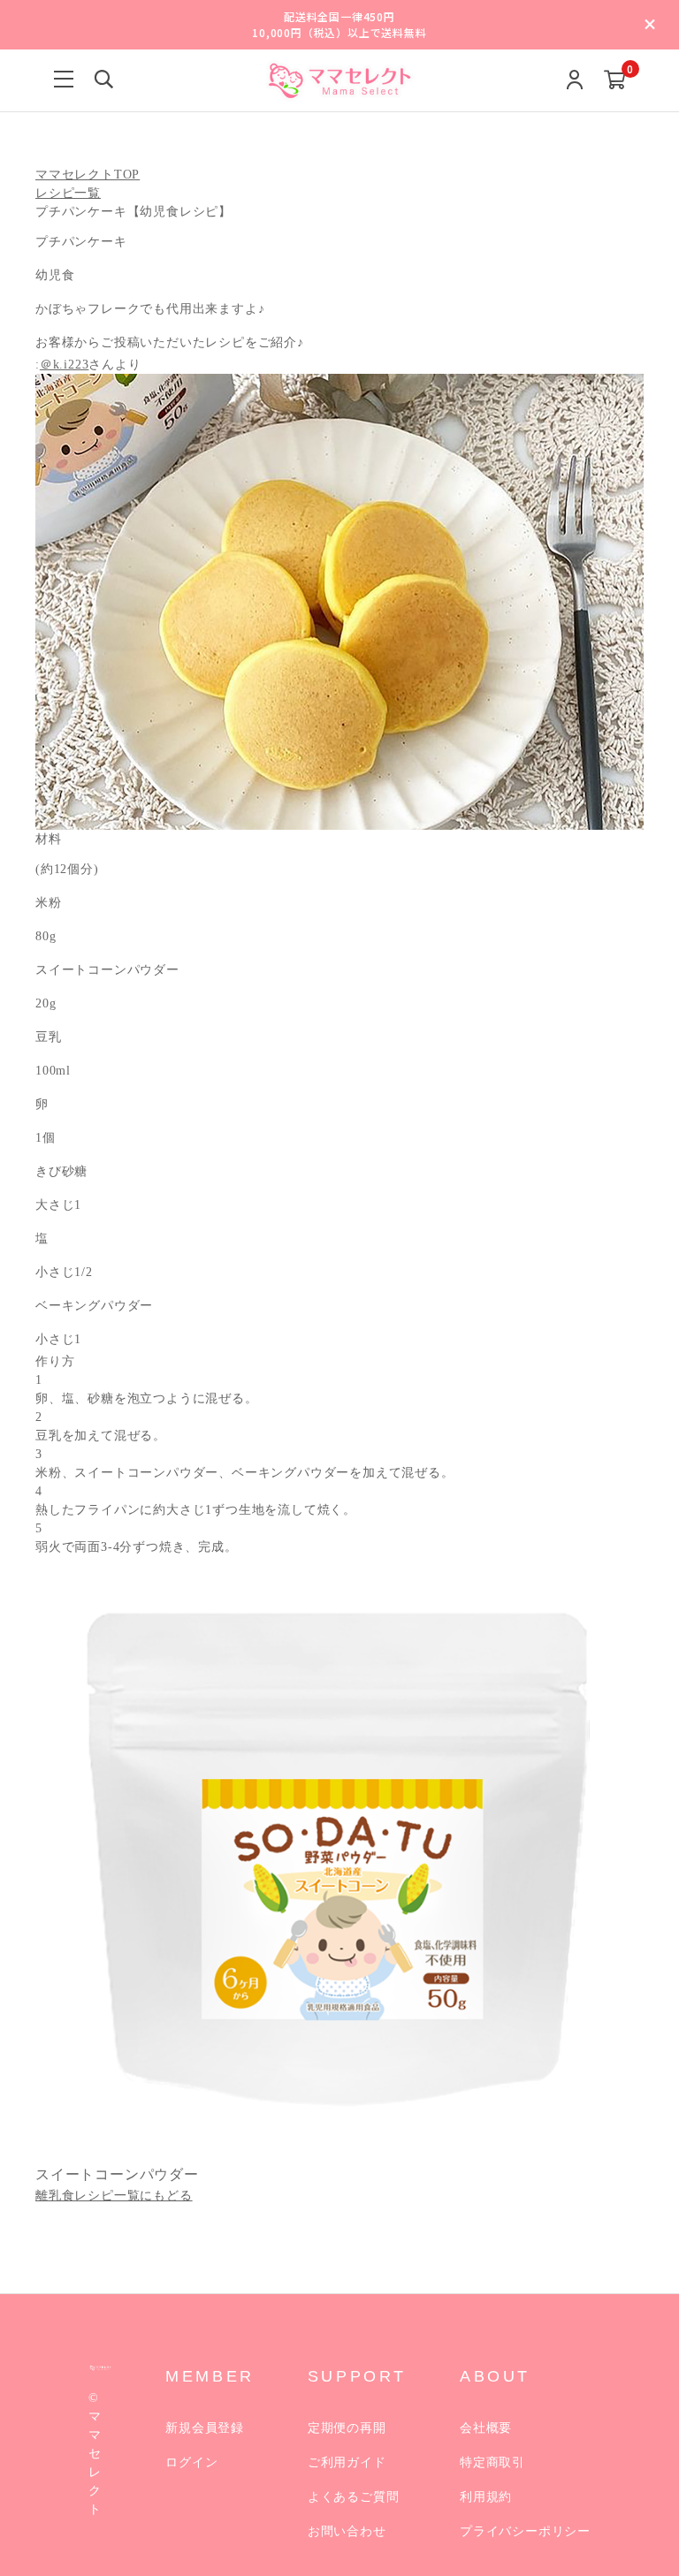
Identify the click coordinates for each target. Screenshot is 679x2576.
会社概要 (486, 2428)
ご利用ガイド (347, 2462)
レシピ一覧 (68, 193)
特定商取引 (492, 2462)
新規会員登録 (205, 2428)
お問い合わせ (347, 2531)
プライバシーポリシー (525, 2531)
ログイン (191, 2462)
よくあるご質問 (354, 2497)
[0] (615, 81)
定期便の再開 (347, 2428)
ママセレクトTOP (88, 175)
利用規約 (486, 2497)
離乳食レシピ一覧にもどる (114, 2196)
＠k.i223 (65, 365)
